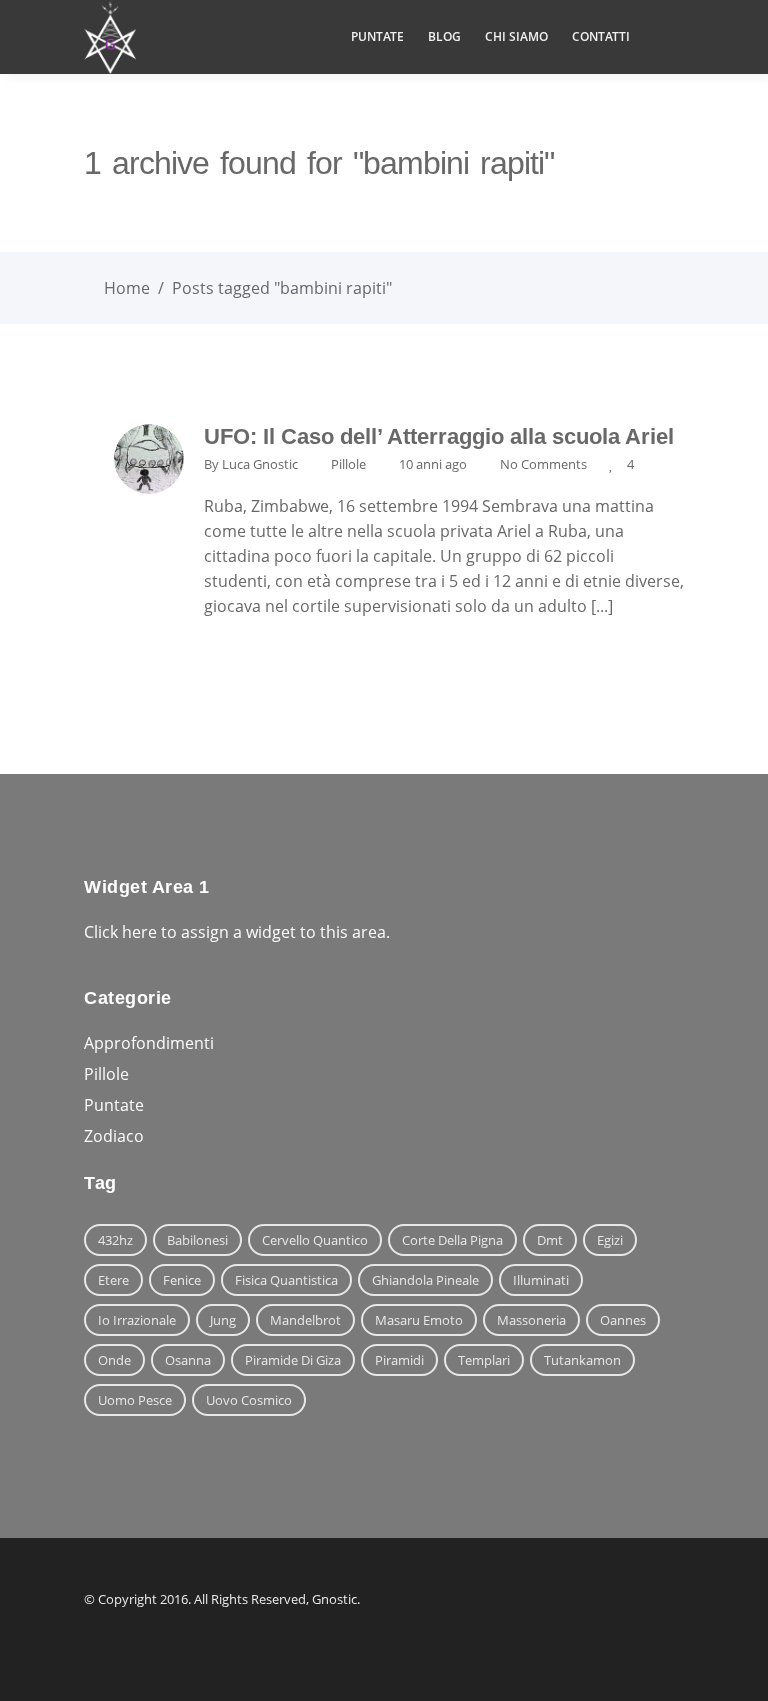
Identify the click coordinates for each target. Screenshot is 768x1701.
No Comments (543, 464)
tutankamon (582, 1360)
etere (113, 1280)
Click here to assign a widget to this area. (237, 932)
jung (223, 1320)
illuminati (541, 1280)
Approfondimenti (149, 1043)
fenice (182, 1280)
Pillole (348, 464)
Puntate (114, 1105)
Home (127, 288)
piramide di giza (293, 1360)
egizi (610, 1240)
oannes (623, 1320)
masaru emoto (419, 1320)
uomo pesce (135, 1400)
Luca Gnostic (260, 464)
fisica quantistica (286, 1280)
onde (114, 1360)
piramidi (399, 1360)
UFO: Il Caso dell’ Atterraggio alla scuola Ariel (439, 436)
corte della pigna (452, 1240)
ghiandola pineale (425, 1280)
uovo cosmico (249, 1400)
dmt (550, 1240)
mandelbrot (305, 1320)
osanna (188, 1360)
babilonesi (197, 1240)
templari (484, 1360)
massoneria (531, 1320)
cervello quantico (315, 1240)
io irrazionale (137, 1320)
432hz (115, 1240)
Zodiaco (114, 1136)
